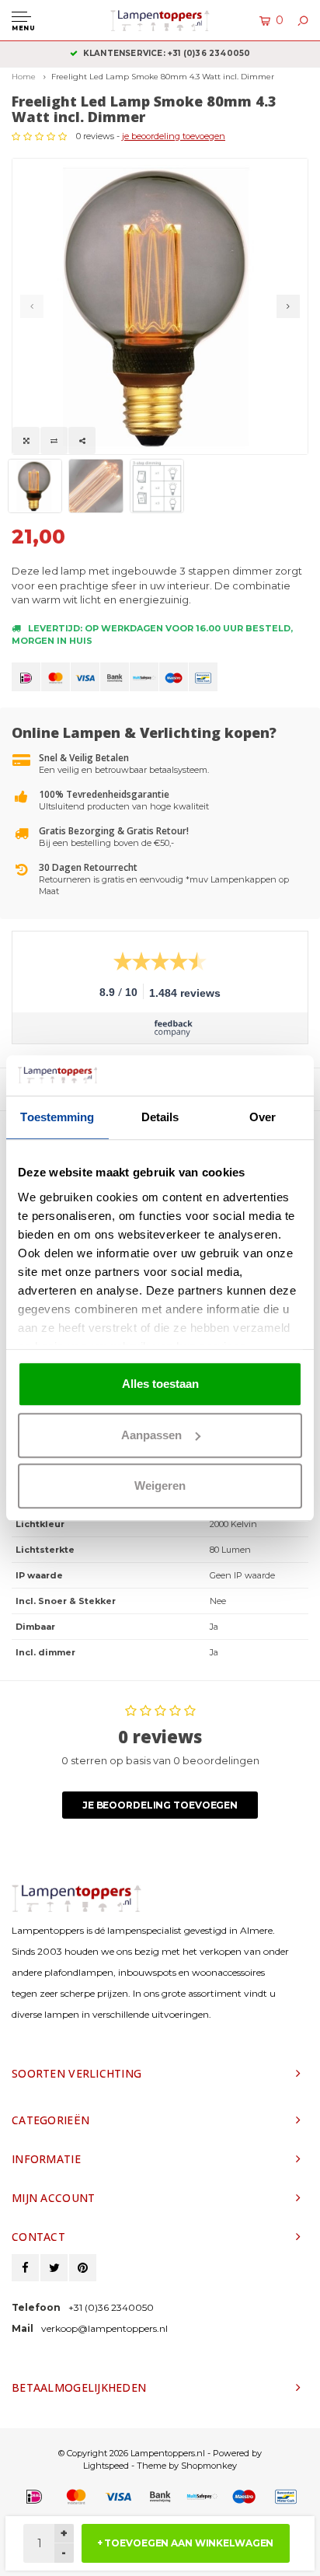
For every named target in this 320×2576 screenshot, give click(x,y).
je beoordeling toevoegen (174, 136)
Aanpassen (151, 1435)
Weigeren (160, 1485)
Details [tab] (160, 1117)
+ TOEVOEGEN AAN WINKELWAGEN (186, 2543)
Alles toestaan (160, 1384)
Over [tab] (263, 1117)
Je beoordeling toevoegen (160, 1805)
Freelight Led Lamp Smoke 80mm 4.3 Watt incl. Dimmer (163, 77)
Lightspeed (106, 2466)
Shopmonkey (209, 2466)
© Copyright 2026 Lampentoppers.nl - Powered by (160, 2453)
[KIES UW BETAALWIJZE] (26, 677)
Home (24, 77)
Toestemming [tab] (57, 1117)
